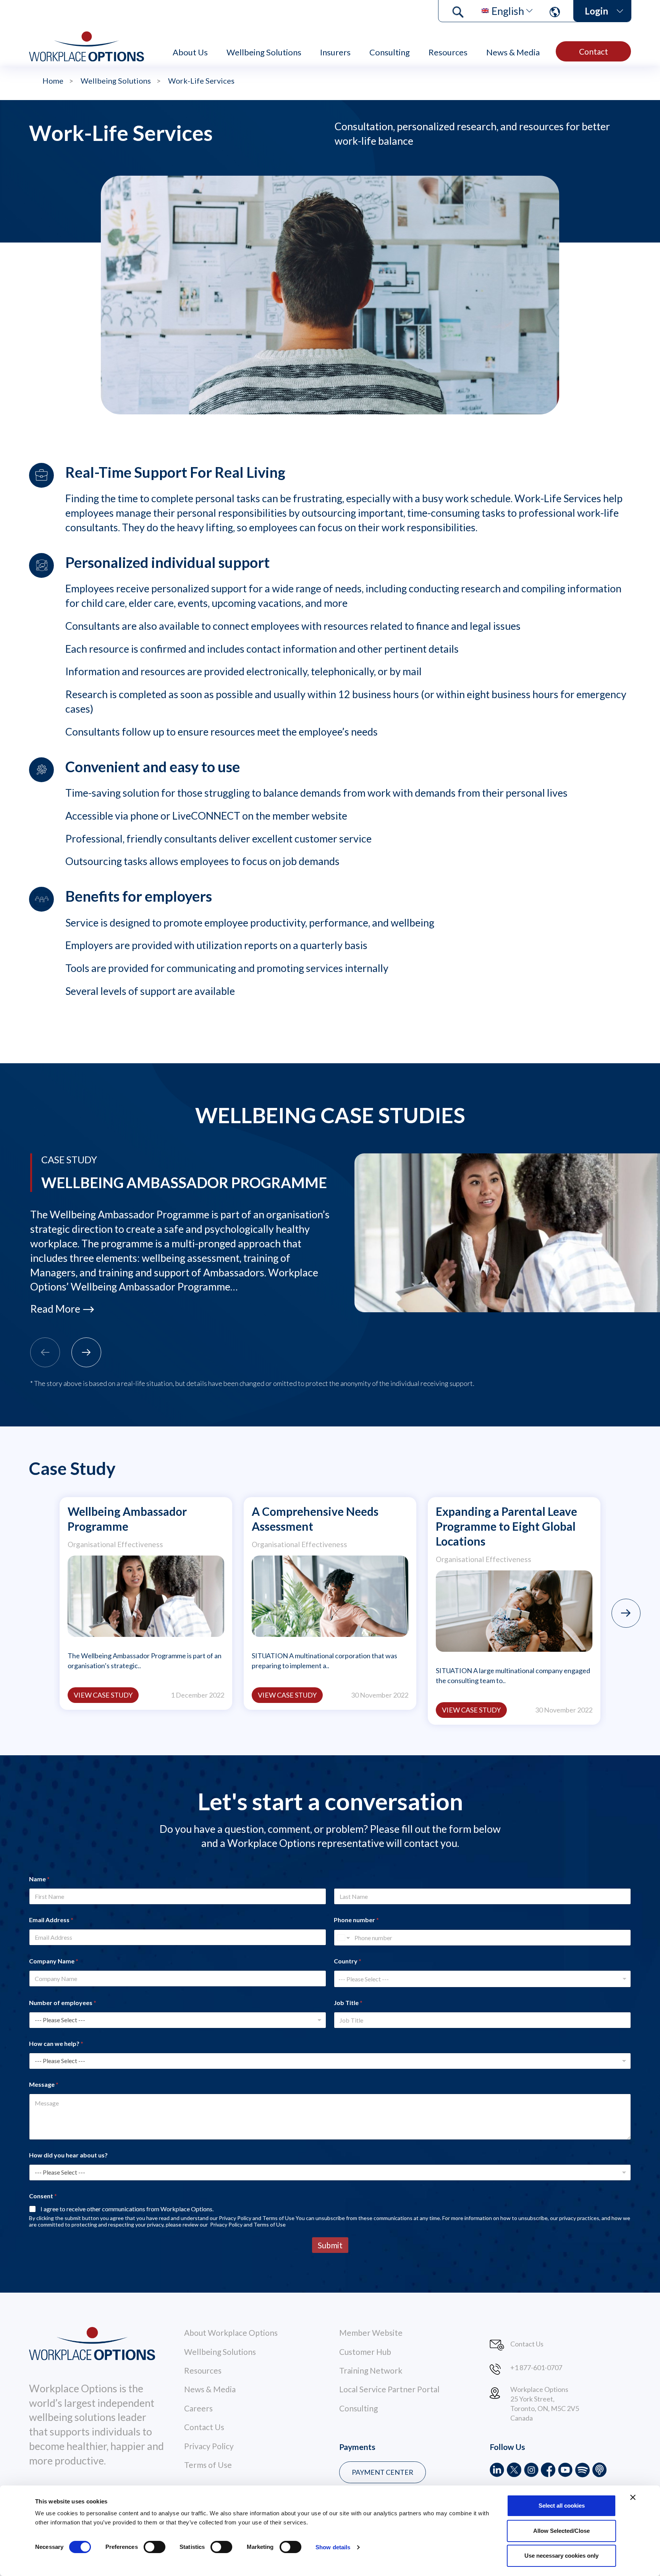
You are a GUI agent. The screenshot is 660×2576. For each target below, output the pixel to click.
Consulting (390, 52)
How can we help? (56, 2043)
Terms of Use (208, 2465)
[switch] (154, 2547)
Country (348, 1961)
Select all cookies (562, 2506)
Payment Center (383, 2472)
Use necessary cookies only (561, 2556)
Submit (330, 2245)
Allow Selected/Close (561, 2531)
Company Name (54, 1961)
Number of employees (63, 2003)
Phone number (356, 1920)
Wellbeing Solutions (264, 52)
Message (44, 2084)
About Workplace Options (231, 2333)
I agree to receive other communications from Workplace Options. (127, 2209)
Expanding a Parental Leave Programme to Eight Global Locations (506, 1526)
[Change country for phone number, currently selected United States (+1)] (343, 1938)
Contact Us (204, 2427)
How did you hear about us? (68, 2155)
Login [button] (596, 11)
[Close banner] (633, 2497)
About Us (190, 52)
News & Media (513, 52)
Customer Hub (365, 2352)
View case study (103, 1695)
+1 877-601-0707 (536, 2367)
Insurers (335, 52)
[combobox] (482, 1979)
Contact (594, 51)
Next (626, 1613)
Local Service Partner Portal (389, 2389)
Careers (198, 2408)
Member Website (371, 2333)
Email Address (51, 1920)
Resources (448, 52)
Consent (43, 2196)
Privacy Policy (209, 2446)
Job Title (348, 2003)
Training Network (371, 2370)
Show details (333, 2547)
